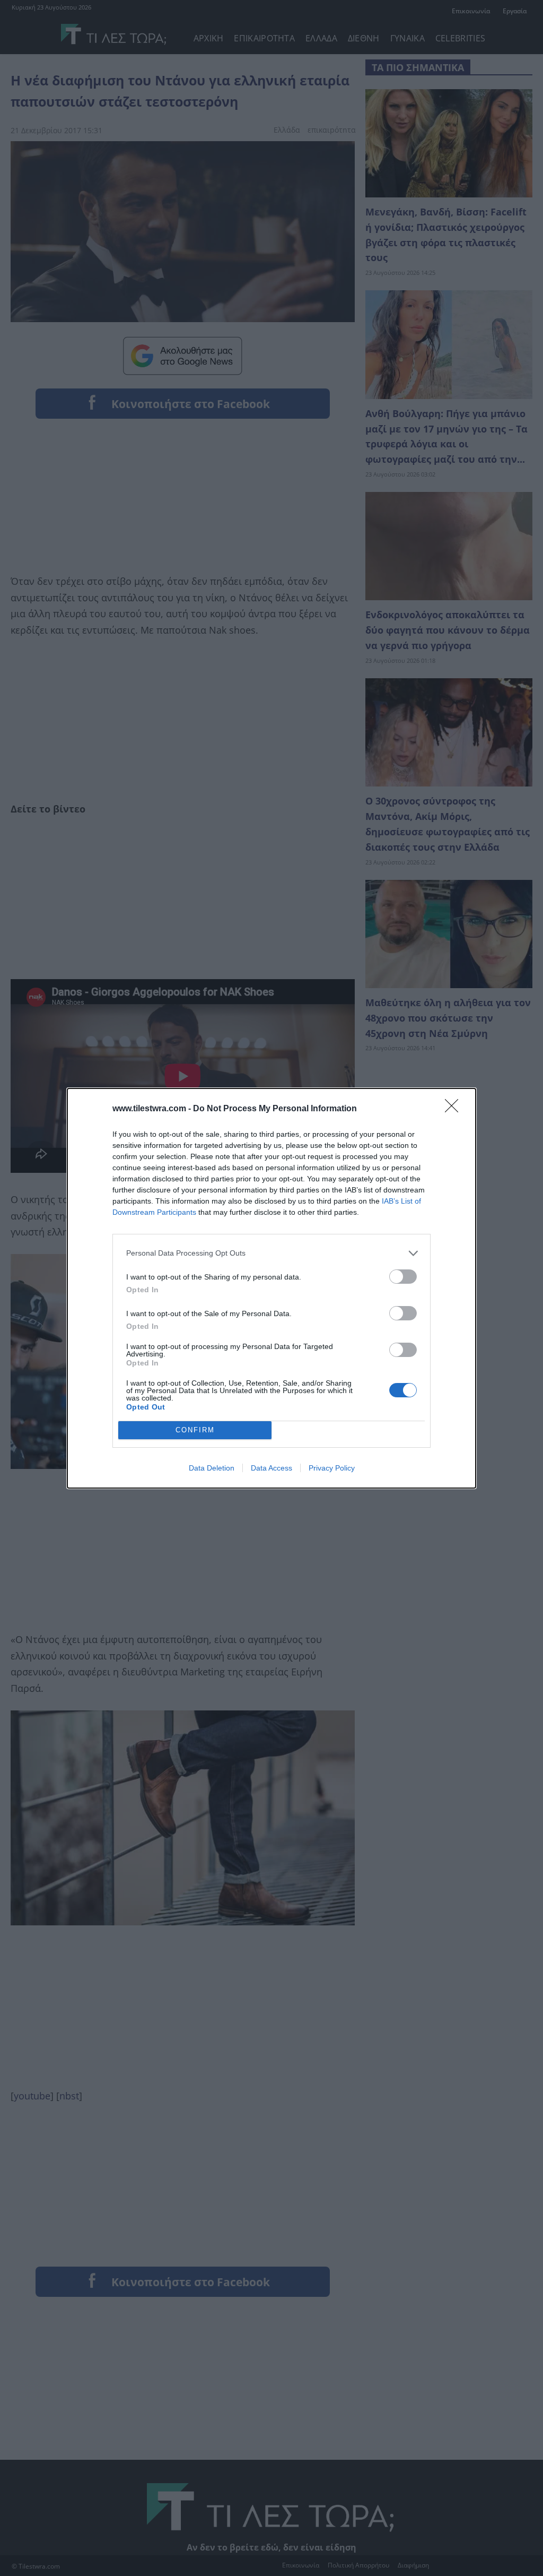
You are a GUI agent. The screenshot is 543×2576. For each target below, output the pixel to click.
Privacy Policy (332, 1468)
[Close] (455, 1109)
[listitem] (271, 1253)
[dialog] (271, 1288)
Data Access (271, 1468)
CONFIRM (195, 1430)
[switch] (403, 1277)
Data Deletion (212, 1468)
